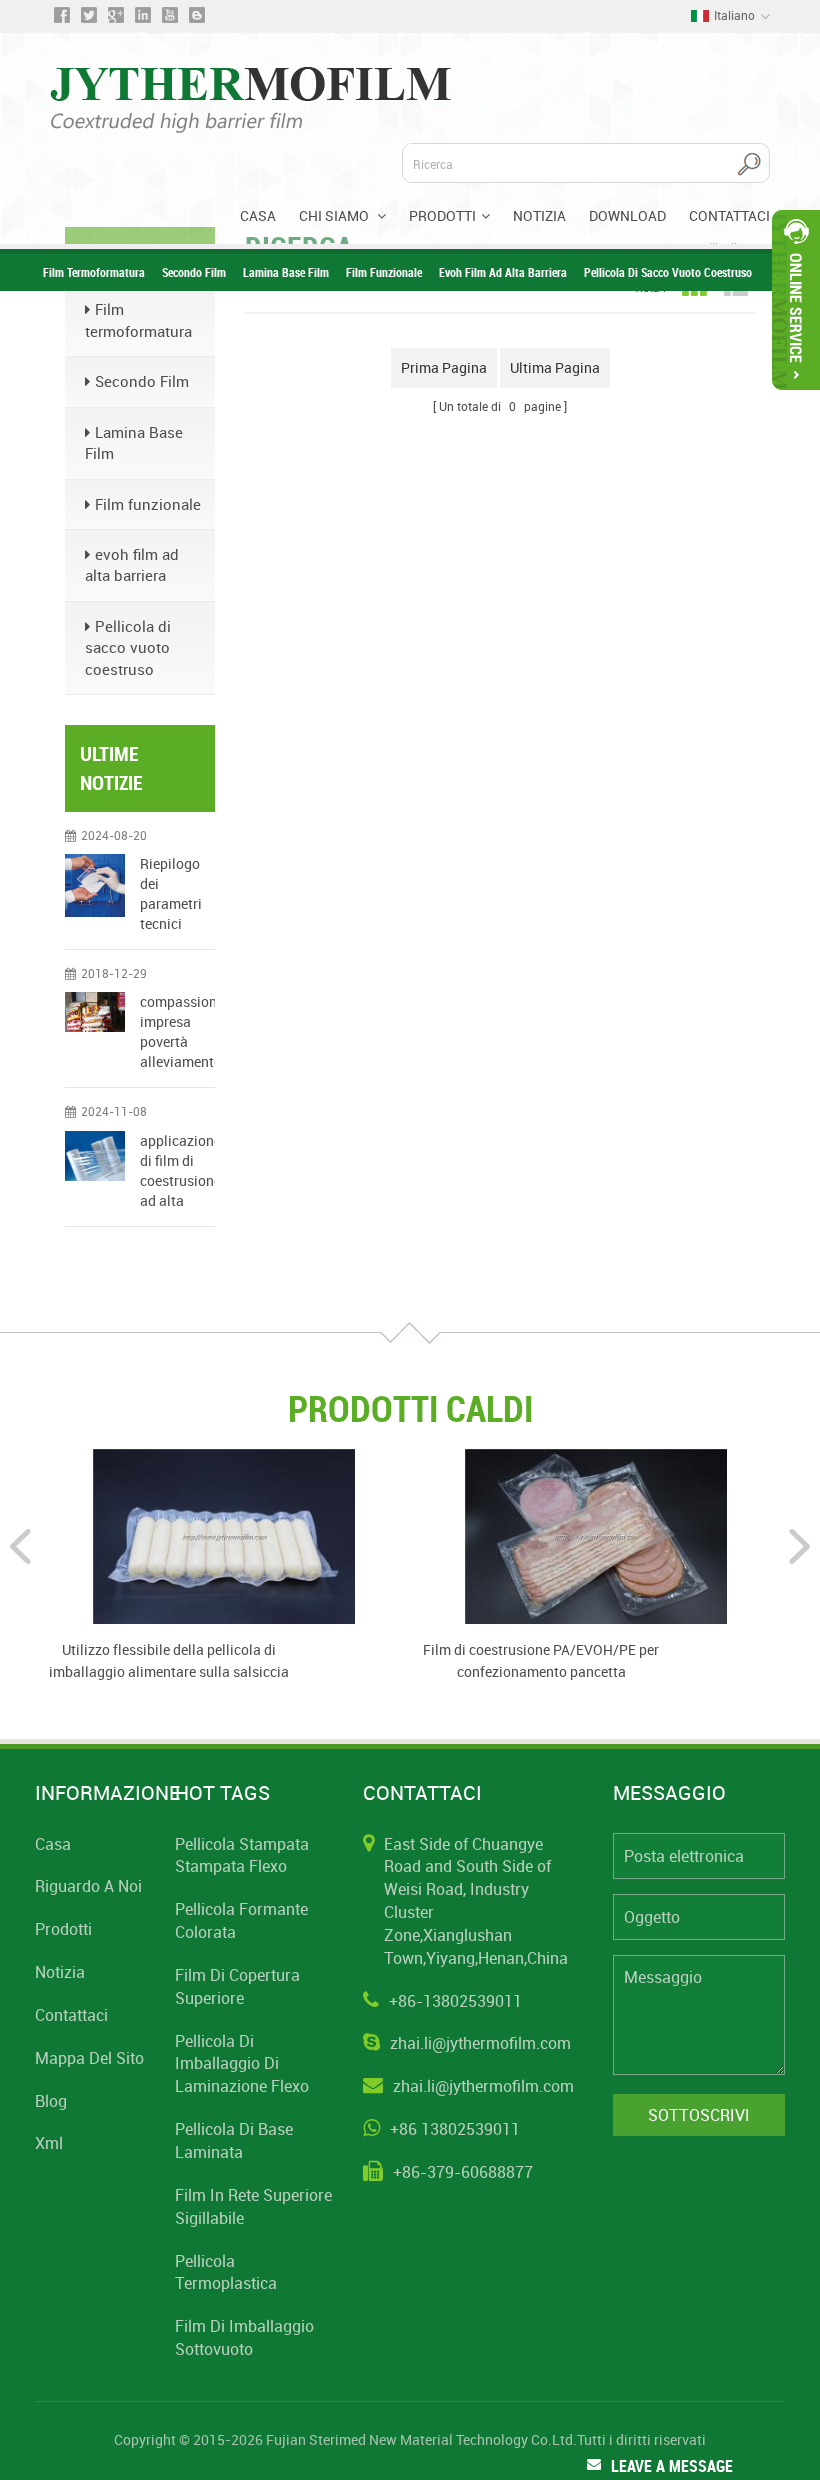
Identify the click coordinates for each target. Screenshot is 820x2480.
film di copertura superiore (237, 1986)
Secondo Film (194, 272)
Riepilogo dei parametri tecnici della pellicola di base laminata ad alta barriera (174, 894)
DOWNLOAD (627, 215)
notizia (60, 1972)
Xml (49, 2143)
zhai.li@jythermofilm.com (480, 2043)
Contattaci (729, 215)
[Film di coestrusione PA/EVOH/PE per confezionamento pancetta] (596, 1535)
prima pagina (444, 367)
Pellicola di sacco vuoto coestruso (668, 272)
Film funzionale (384, 272)
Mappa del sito (89, 2058)
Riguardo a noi (88, 1886)
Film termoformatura (94, 272)
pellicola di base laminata (234, 2140)
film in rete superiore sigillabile (253, 2206)
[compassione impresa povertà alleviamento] (95, 1012)
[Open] (796, 300)
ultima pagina (555, 367)
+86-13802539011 (455, 2001)
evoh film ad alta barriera (503, 272)
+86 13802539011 (455, 2129)
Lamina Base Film (286, 272)
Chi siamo (335, 215)
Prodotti (442, 215)
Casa (258, 215)
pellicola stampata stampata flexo (242, 1855)
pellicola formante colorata (241, 1920)
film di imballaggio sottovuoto (244, 2337)
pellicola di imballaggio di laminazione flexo (242, 2064)
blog (51, 2101)
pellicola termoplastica (226, 2272)
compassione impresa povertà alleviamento (177, 1031)
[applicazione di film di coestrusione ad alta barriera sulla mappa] (95, 1156)
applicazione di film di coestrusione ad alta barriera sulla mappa (177, 1171)
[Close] (796, 398)
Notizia (539, 215)
